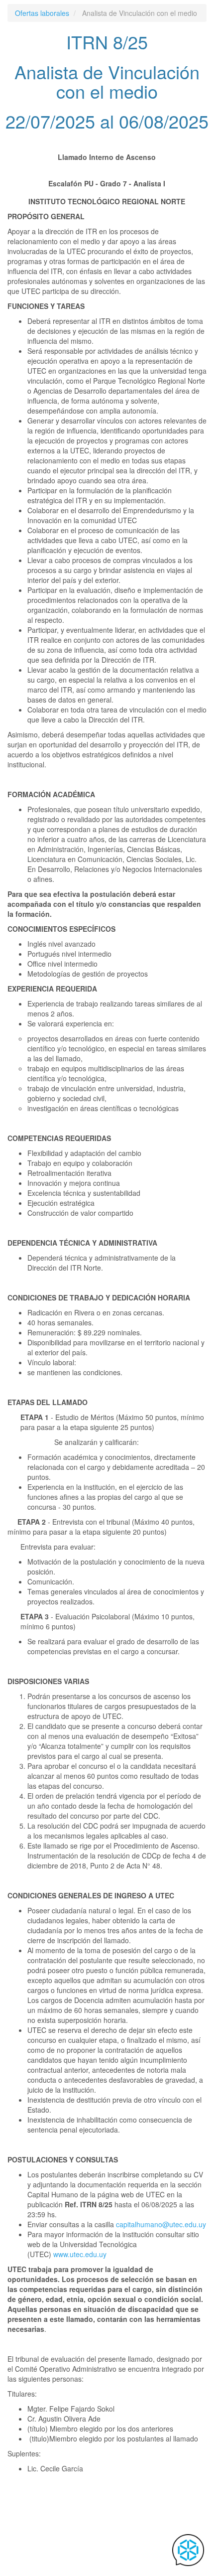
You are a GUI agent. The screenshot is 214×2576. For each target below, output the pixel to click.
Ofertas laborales (42, 13)
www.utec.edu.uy (80, 2254)
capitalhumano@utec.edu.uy (161, 2224)
